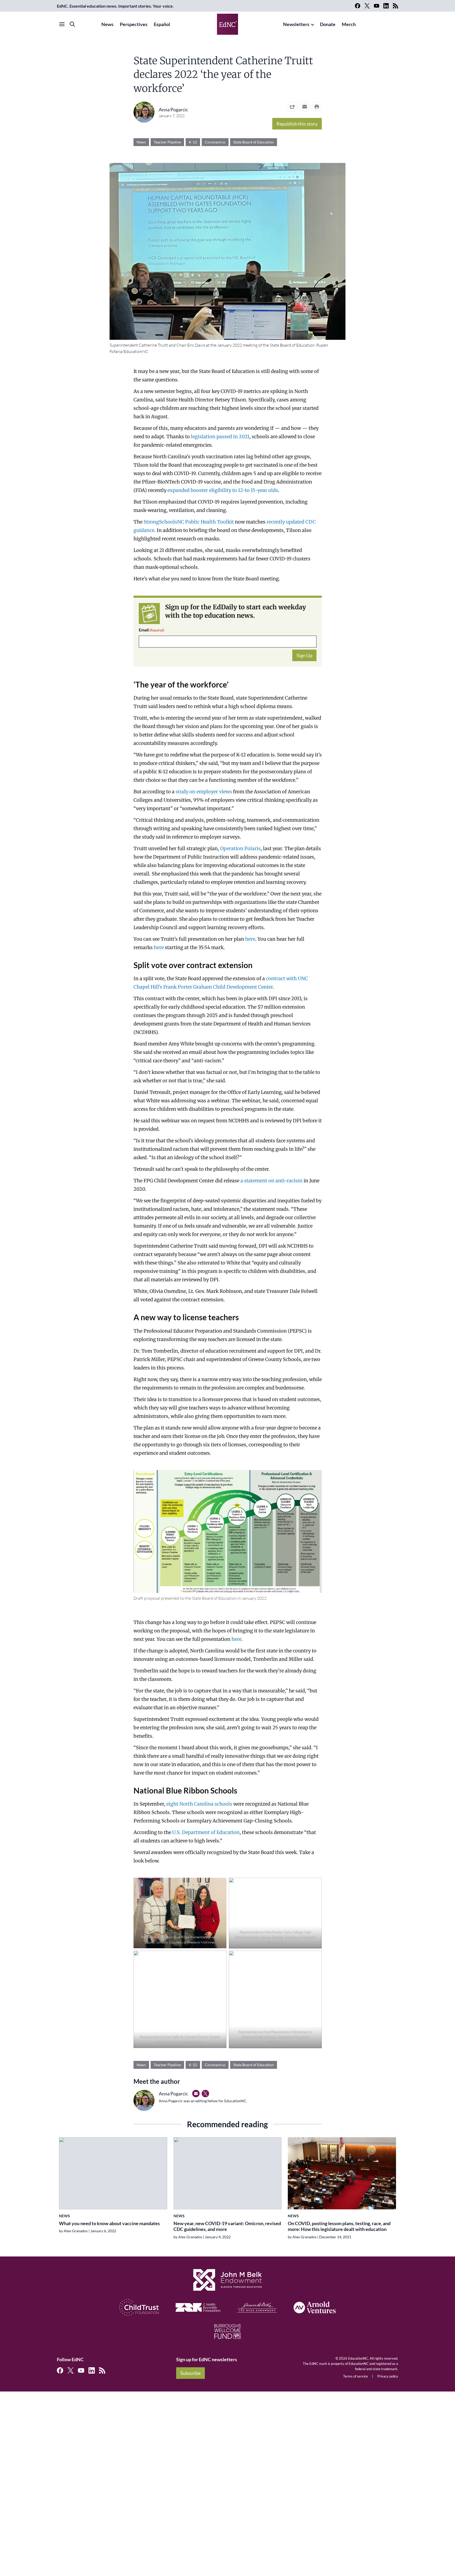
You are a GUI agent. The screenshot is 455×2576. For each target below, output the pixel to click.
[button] (305, 107)
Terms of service (355, 2376)
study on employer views (204, 792)
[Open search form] (72, 24)
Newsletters (296, 24)
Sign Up (304, 655)
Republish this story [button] (297, 124)
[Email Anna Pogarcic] (196, 2094)
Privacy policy (388, 2376)
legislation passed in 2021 (220, 437)
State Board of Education (254, 142)
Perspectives (134, 24)
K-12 (193, 142)
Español (162, 24)
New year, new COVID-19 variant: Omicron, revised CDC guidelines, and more (227, 2226)
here (250, 939)
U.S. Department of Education (206, 1832)
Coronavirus (215, 142)
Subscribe (191, 2373)
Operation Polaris (240, 848)
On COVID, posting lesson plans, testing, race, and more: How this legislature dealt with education (339, 2226)
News (107, 24)
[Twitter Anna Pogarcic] (205, 2094)
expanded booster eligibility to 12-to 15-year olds (223, 490)
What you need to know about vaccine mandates (109, 2223)
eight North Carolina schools (199, 1804)
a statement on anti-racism (271, 1181)
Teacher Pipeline (167, 142)
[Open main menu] (62, 24)
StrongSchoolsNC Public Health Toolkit (189, 522)
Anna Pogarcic (173, 109)
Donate (328, 24)
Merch (349, 24)
